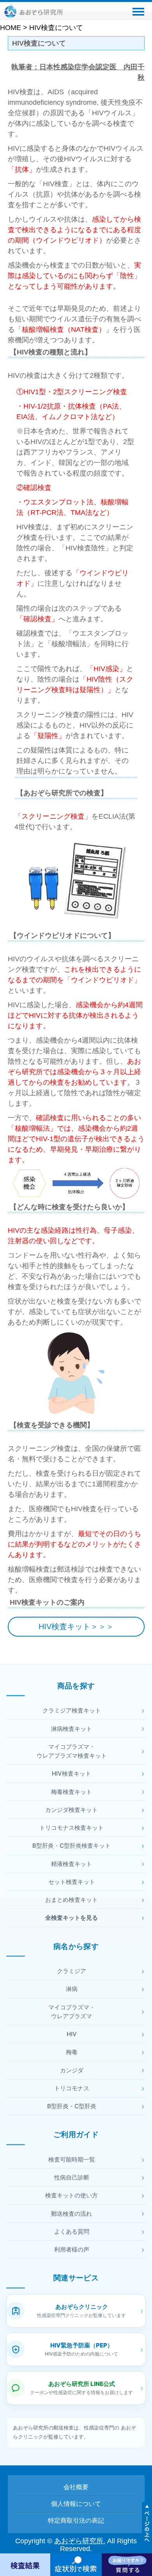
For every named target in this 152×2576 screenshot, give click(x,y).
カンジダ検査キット (72, 1810)
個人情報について (76, 2504)
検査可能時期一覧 (72, 2159)
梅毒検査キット (72, 1792)
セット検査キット (72, 1882)
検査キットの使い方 (72, 2195)
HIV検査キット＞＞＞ (76, 1626)
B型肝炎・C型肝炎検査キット (72, 1846)
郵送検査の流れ (72, 2214)
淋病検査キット (72, 1729)
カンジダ (72, 2070)
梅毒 (72, 2052)
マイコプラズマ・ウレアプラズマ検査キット (72, 1751)
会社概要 (76, 2487)
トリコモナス (72, 2088)
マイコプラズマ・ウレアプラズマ (72, 2012)
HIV (72, 2034)
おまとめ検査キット (72, 1900)
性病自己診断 (72, 2177)
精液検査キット (72, 1864)
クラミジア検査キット (72, 1710)
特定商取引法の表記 (76, 2520)
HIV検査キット (72, 1773)
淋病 (72, 1989)
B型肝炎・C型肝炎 (72, 2106)
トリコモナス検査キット (72, 1828)
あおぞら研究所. (80, 2541)
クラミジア (72, 1971)
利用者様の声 (72, 2249)
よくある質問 (72, 2232)
